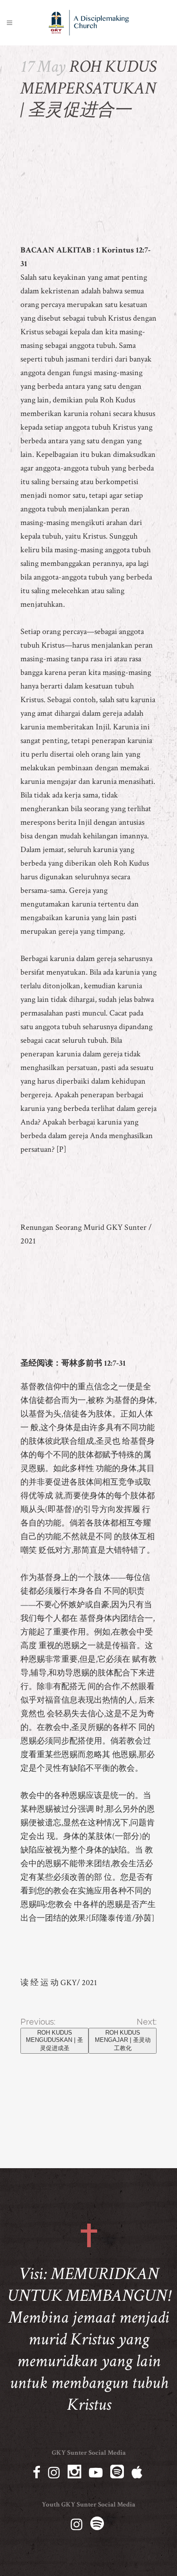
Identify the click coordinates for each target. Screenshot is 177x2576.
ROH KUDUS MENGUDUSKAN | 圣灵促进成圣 (54, 2040)
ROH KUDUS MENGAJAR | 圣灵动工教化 (123, 2040)
